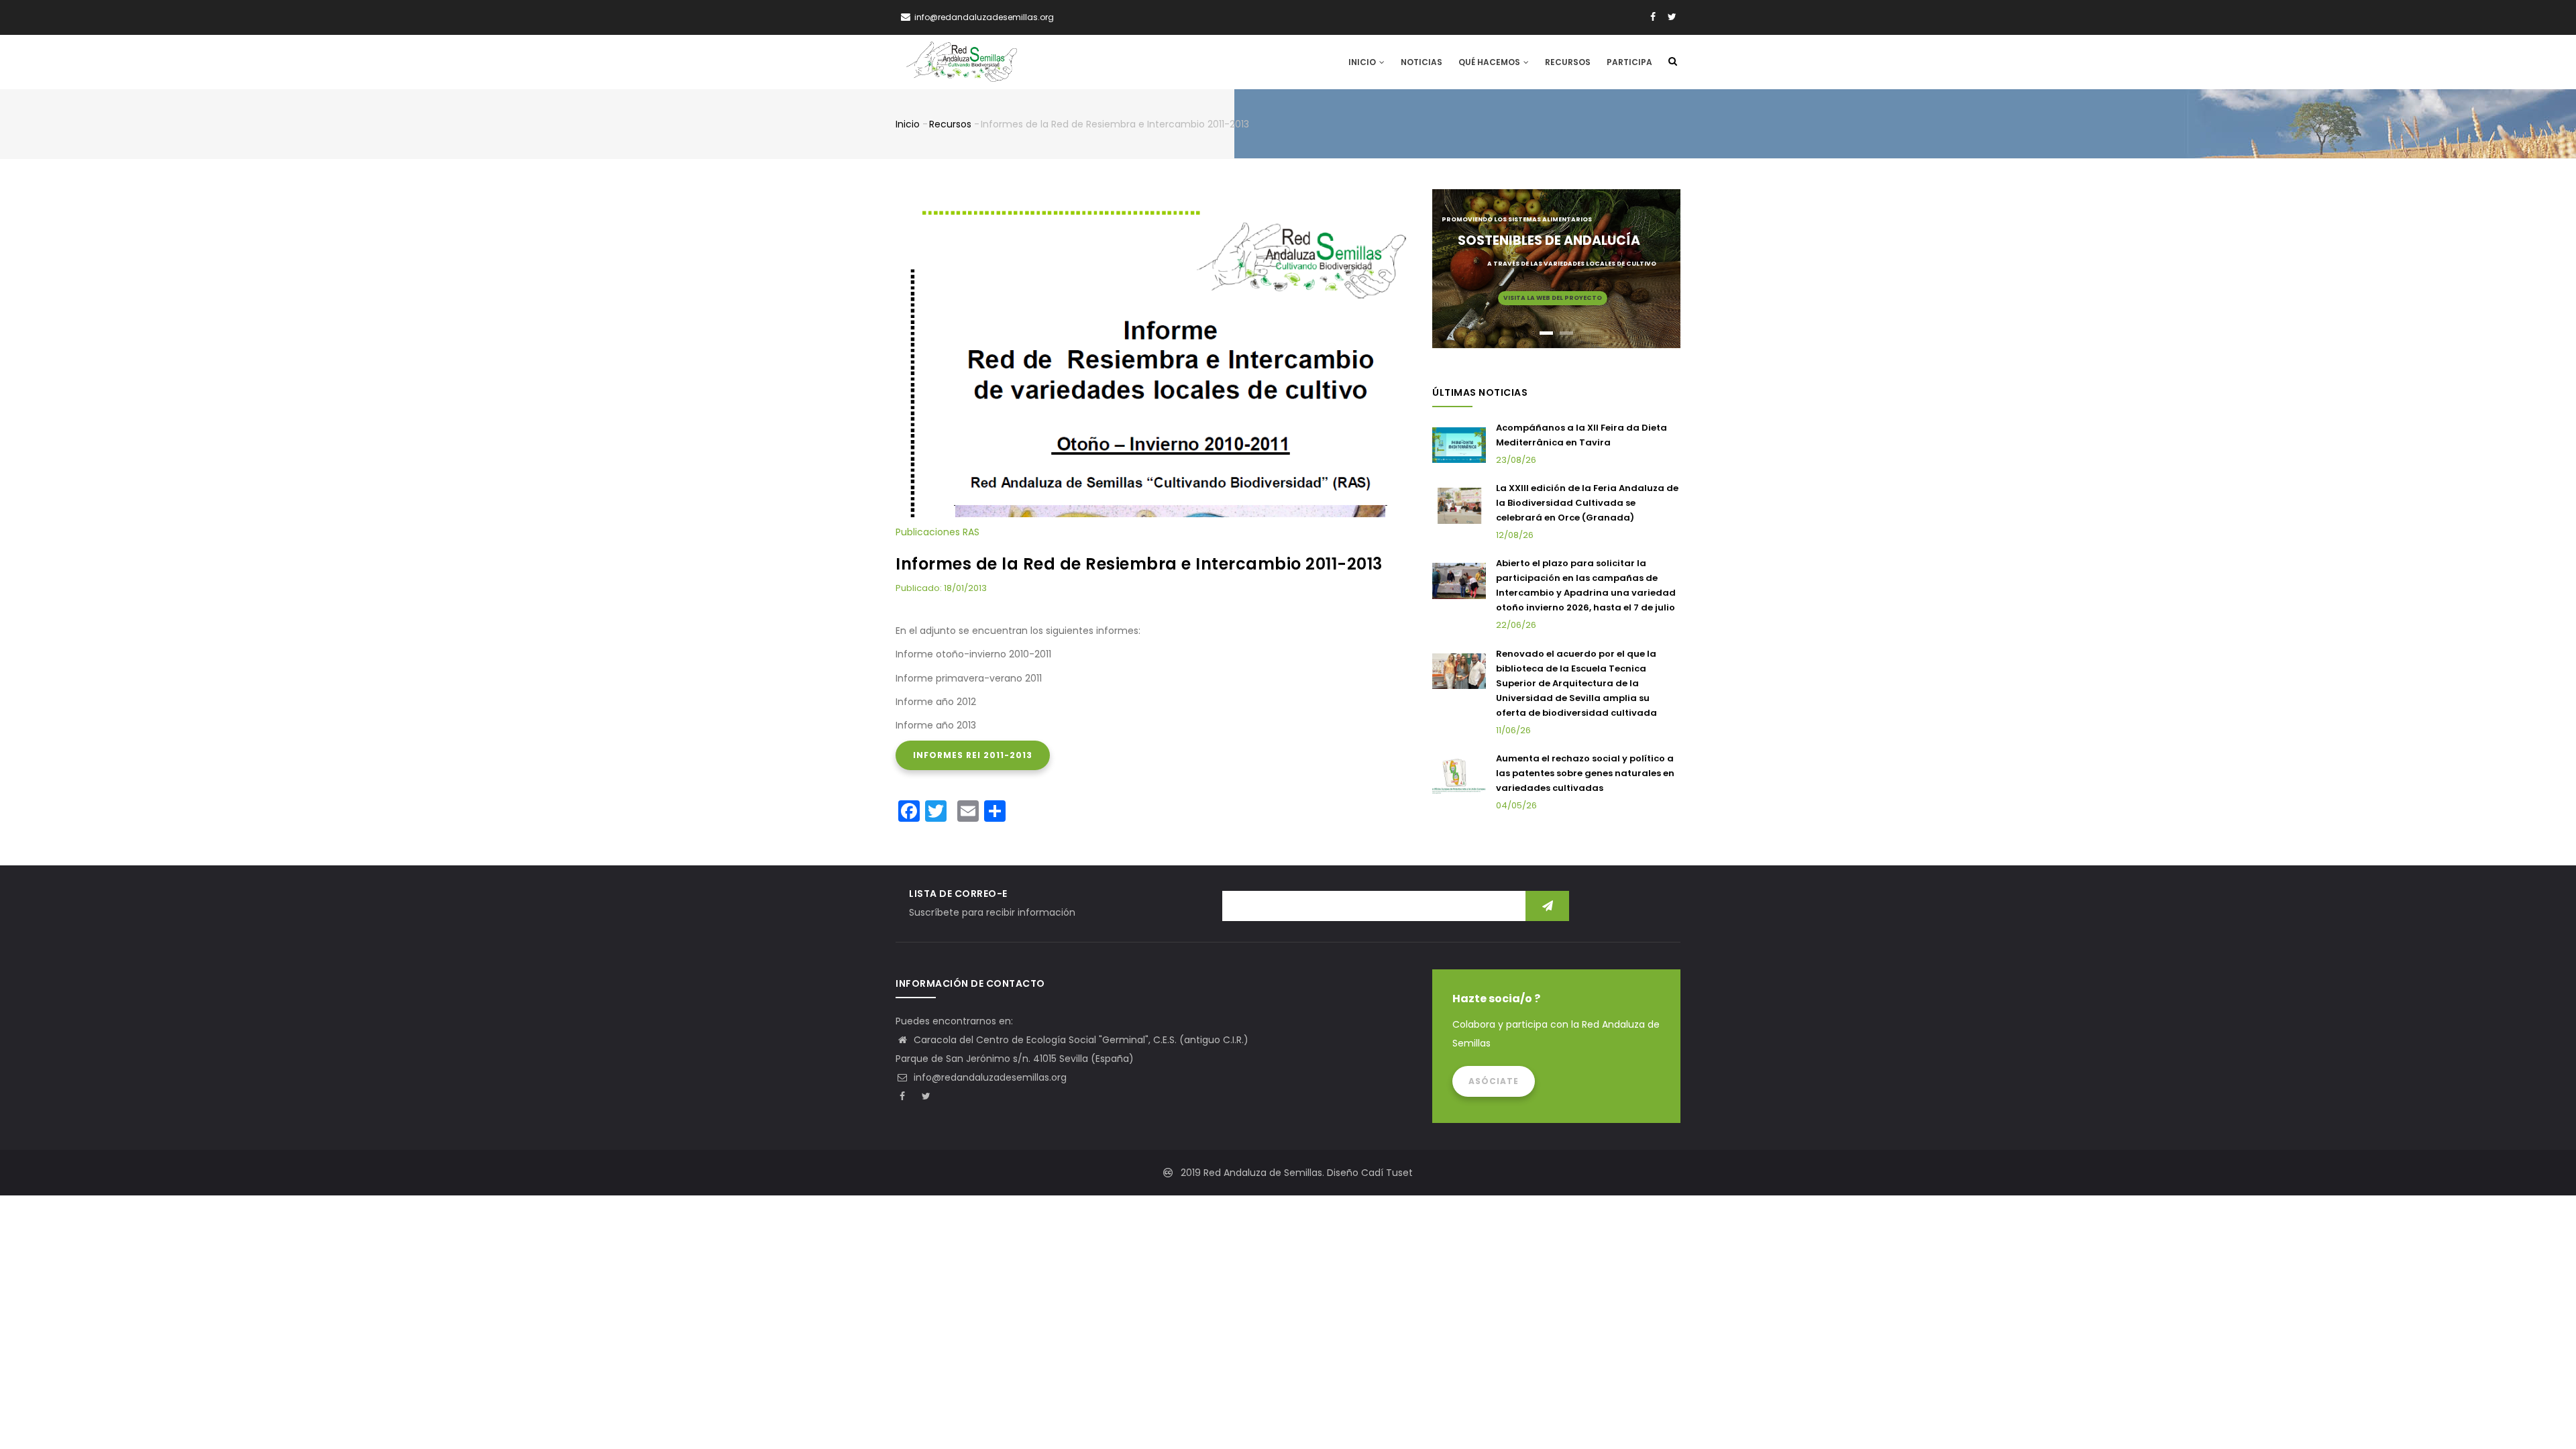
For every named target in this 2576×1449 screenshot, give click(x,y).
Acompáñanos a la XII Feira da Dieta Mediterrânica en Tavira (1581, 435)
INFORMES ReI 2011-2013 (973, 755)
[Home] (962, 62)
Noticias (1421, 62)
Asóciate (1494, 1081)
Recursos (1568, 62)
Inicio (1363, 62)
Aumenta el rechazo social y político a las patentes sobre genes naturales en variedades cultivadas (1585, 773)
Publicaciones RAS (937, 532)
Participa (1629, 62)
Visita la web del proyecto (1553, 298)
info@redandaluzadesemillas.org (989, 1077)
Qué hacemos (1490, 62)
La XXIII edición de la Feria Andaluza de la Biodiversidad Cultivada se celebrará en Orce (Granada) (1587, 503)
